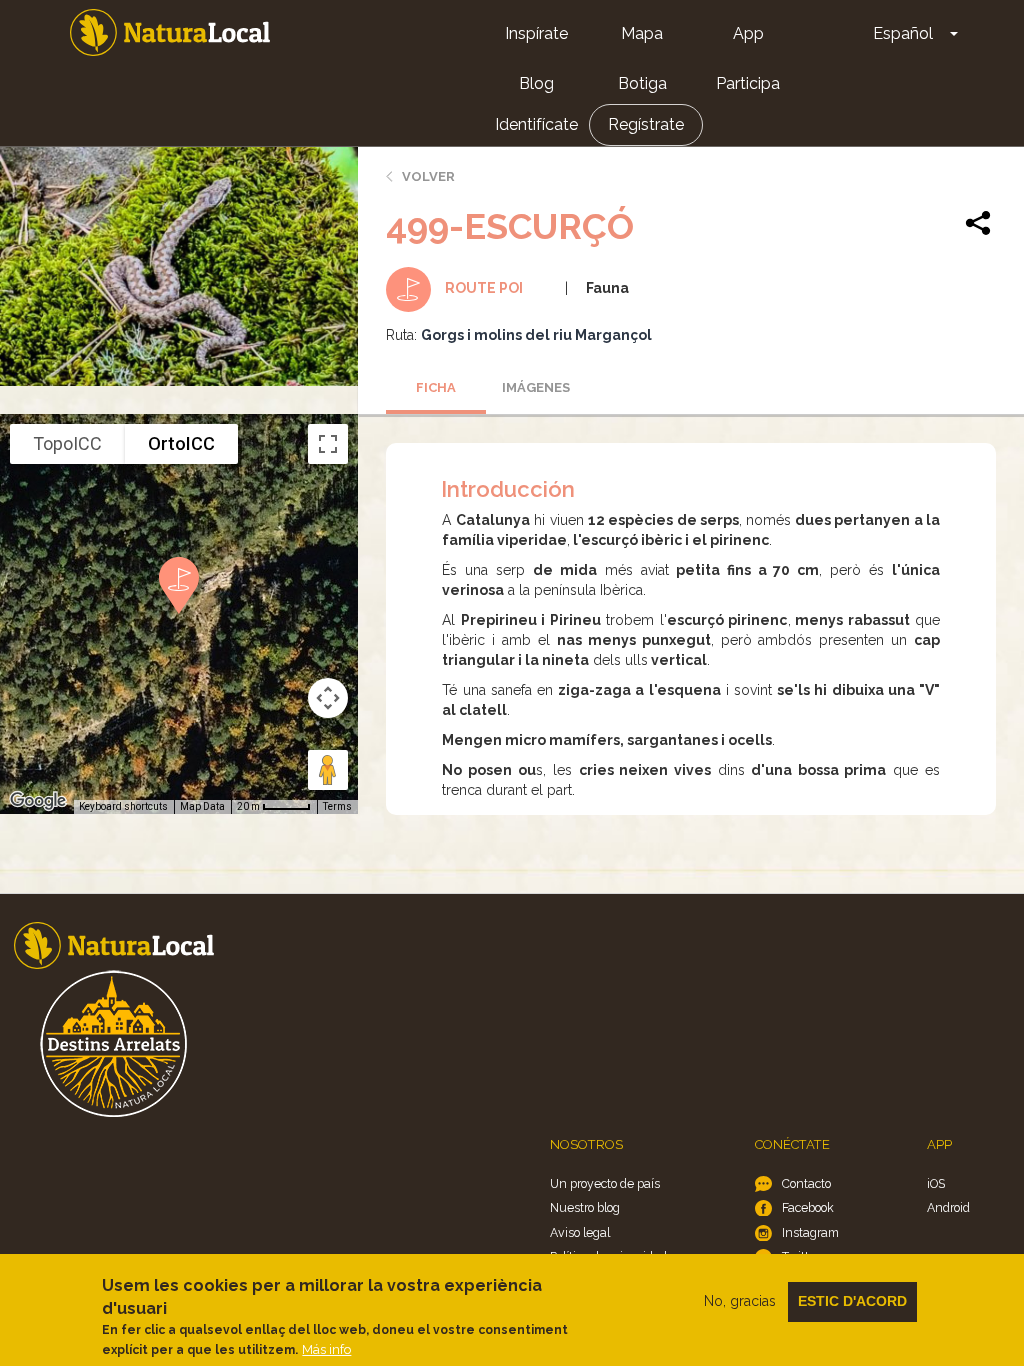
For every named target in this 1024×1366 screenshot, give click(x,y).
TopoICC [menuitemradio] (67, 443)
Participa (748, 83)
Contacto (806, 1183)
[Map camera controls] (328, 698)
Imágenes (536, 387)
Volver (428, 176)
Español (903, 33)
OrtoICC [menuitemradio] (181, 443)
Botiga (642, 83)
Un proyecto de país (605, 1183)
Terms (337, 806)
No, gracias (740, 1301)
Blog (536, 83)
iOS (936, 1183)
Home (170, 32)
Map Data (202, 806)
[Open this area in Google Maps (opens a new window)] (38, 801)
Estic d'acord (852, 1301)
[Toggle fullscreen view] (328, 444)
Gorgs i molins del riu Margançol (536, 335)
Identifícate (536, 124)
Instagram (810, 1232)
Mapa (642, 33)
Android (948, 1207)
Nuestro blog (585, 1207)
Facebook (808, 1207)
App (748, 33)
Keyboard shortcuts (123, 806)
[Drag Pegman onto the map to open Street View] (328, 770)
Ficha (436, 387)
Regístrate (646, 124)
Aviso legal (580, 1232)
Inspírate (536, 33)
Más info (326, 1349)
